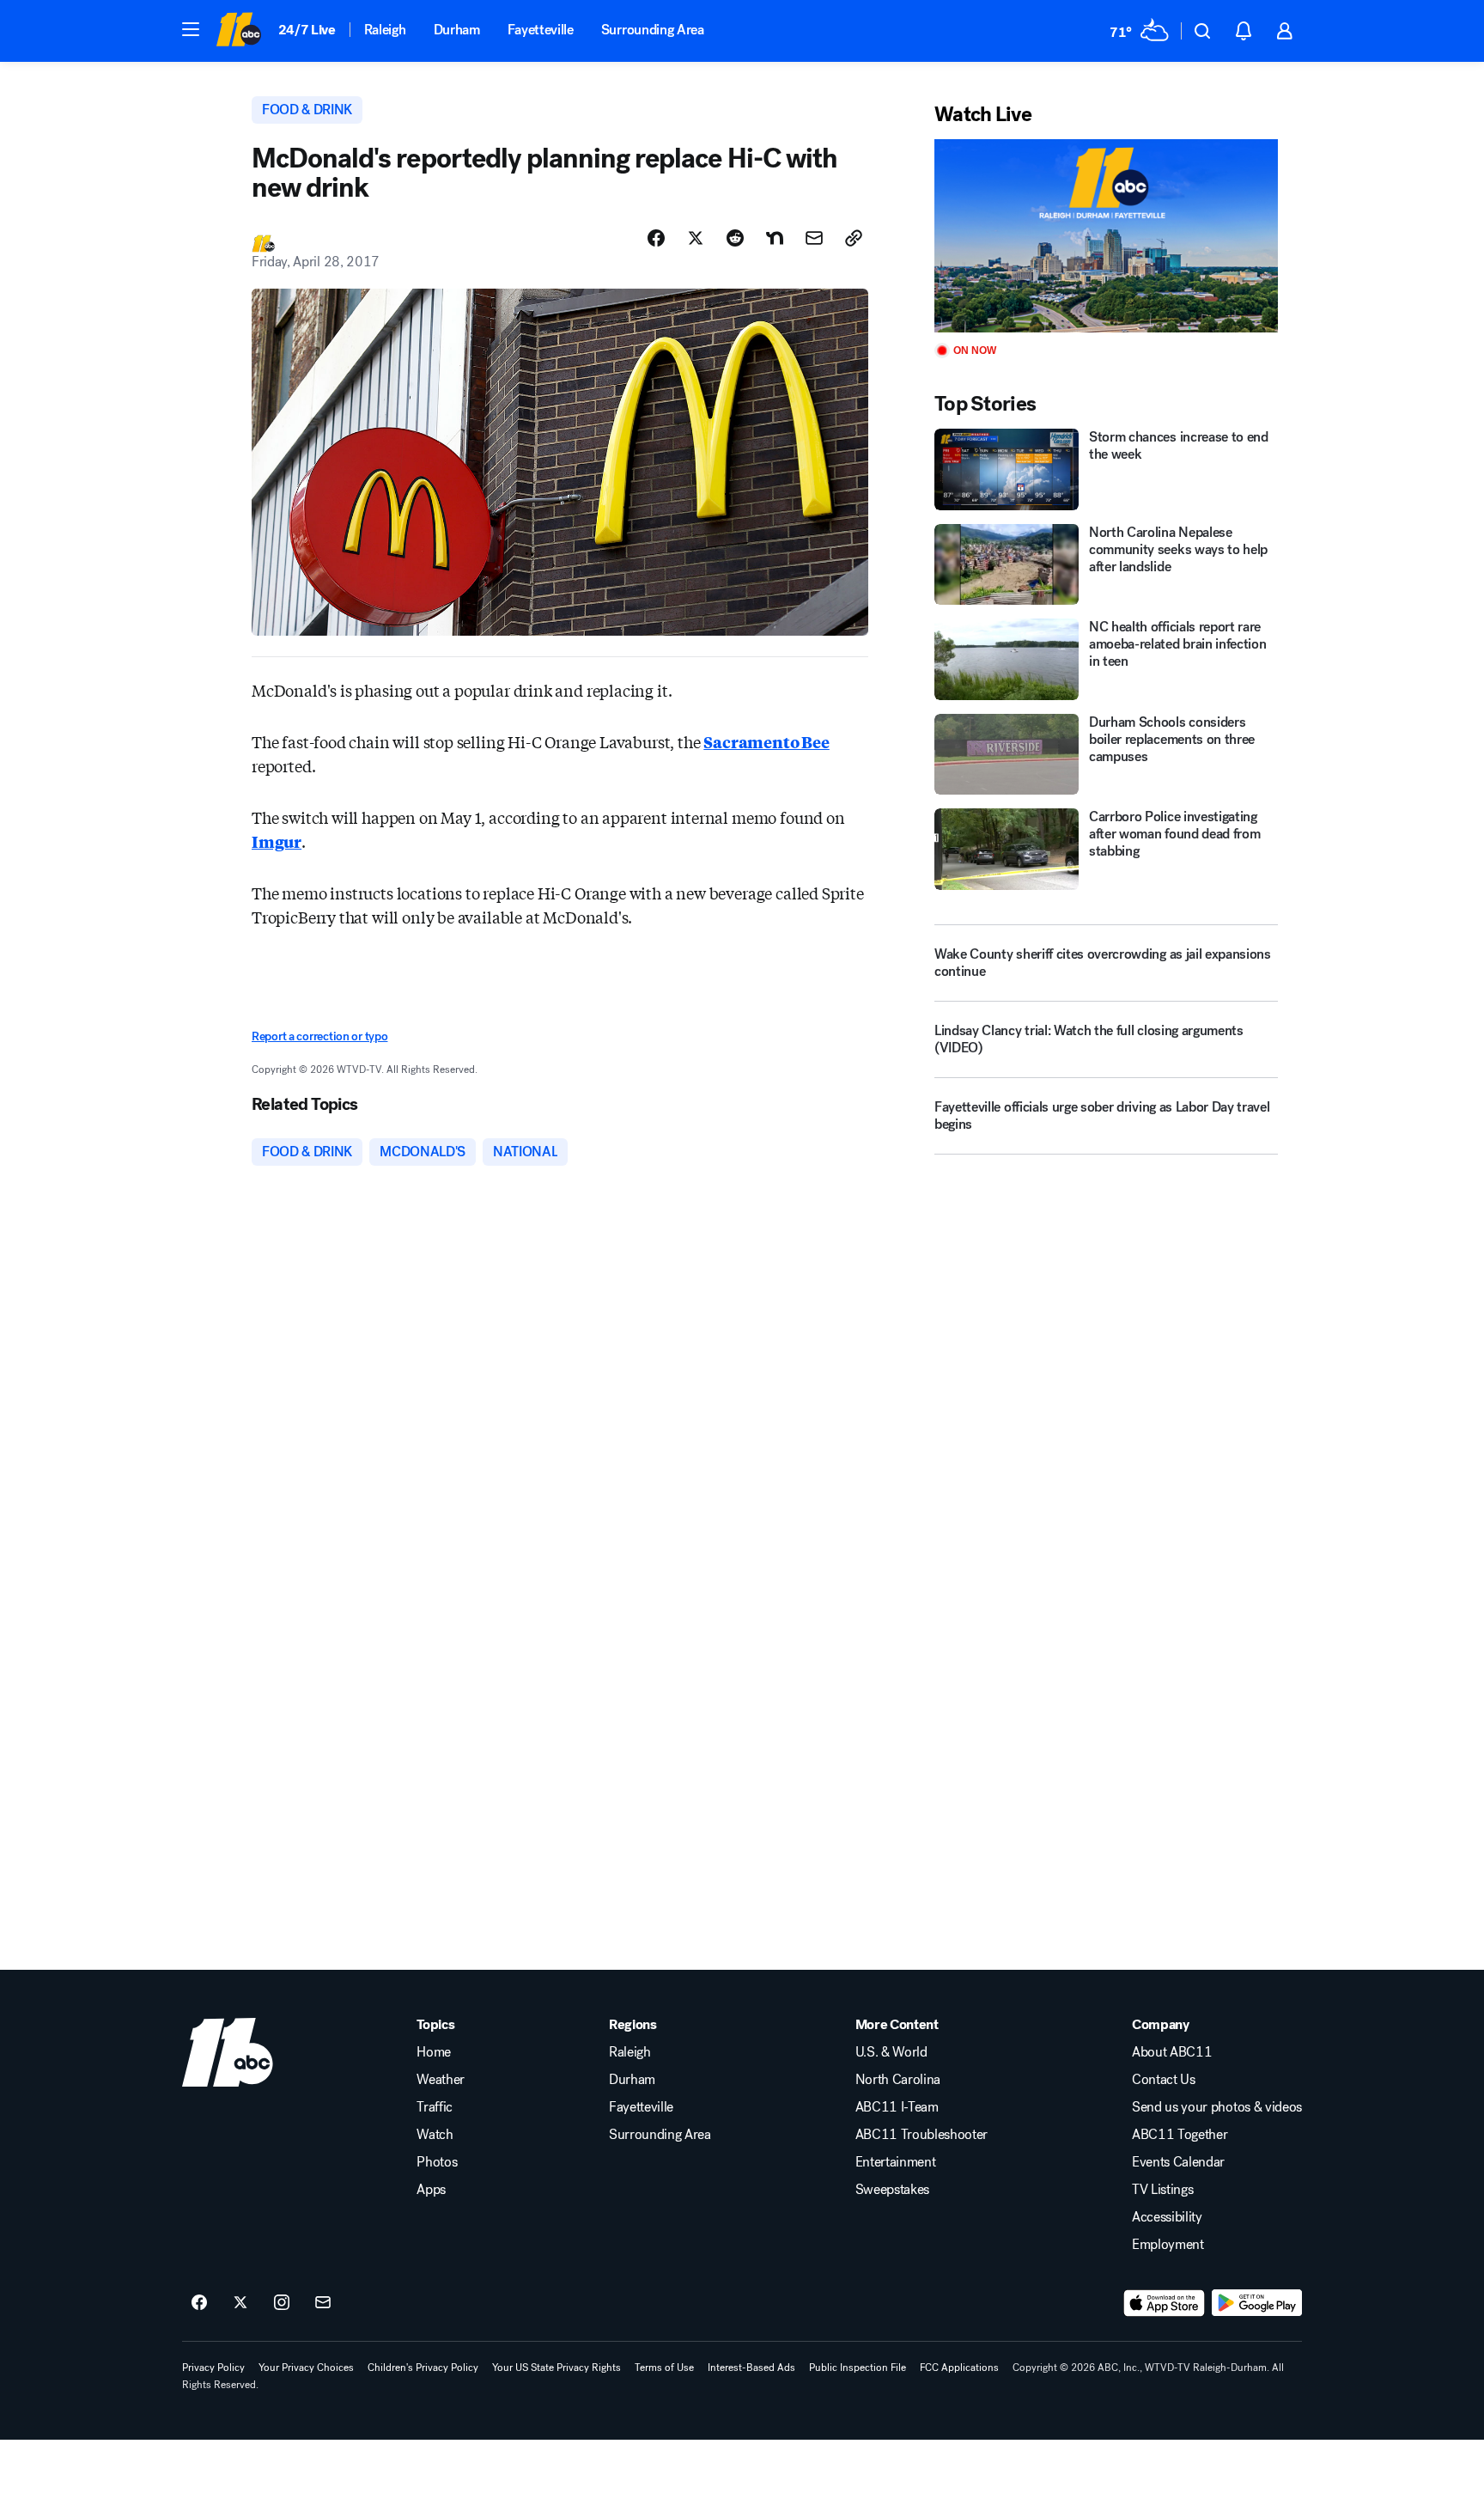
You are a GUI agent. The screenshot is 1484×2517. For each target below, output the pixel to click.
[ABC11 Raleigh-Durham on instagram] (282, 2303)
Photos (437, 2162)
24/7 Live (307, 30)
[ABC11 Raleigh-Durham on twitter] (240, 2303)
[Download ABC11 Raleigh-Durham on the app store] (1165, 2303)
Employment (1168, 2245)
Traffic (435, 2107)
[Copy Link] (854, 238)
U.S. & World (891, 2052)
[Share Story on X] (696, 238)
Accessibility (1167, 2217)
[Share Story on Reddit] (735, 238)
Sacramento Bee (766, 741)
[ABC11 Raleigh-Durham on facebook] (199, 2303)
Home (434, 2052)
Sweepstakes (892, 2190)
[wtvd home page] (228, 2052)
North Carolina (898, 2080)
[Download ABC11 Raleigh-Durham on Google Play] (1257, 2303)
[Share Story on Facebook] (656, 238)
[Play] (1106, 236)
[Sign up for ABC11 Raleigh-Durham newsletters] (323, 2303)
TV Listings (1162, 2190)
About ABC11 (1172, 2052)
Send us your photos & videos (1217, 2107)
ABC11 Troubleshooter (922, 2135)
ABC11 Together (1180, 2135)
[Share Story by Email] (814, 238)
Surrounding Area (653, 30)
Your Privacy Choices (306, 2368)
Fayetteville (541, 30)
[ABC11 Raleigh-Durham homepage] (238, 31)
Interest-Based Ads (751, 2368)
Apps (431, 2190)
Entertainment (896, 2162)
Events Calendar (1178, 2162)
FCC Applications (959, 2368)
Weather (441, 2080)
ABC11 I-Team (897, 2107)
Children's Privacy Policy (423, 2368)
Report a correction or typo (319, 1036)
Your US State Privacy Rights (556, 2368)
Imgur (277, 841)
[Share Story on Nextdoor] (775, 238)
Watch (435, 2135)
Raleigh (385, 30)
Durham (457, 30)
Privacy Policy (213, 2368)
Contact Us (1164, 2080)
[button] (191, 29)
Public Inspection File (858, 2368)
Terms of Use (664, 2368)
